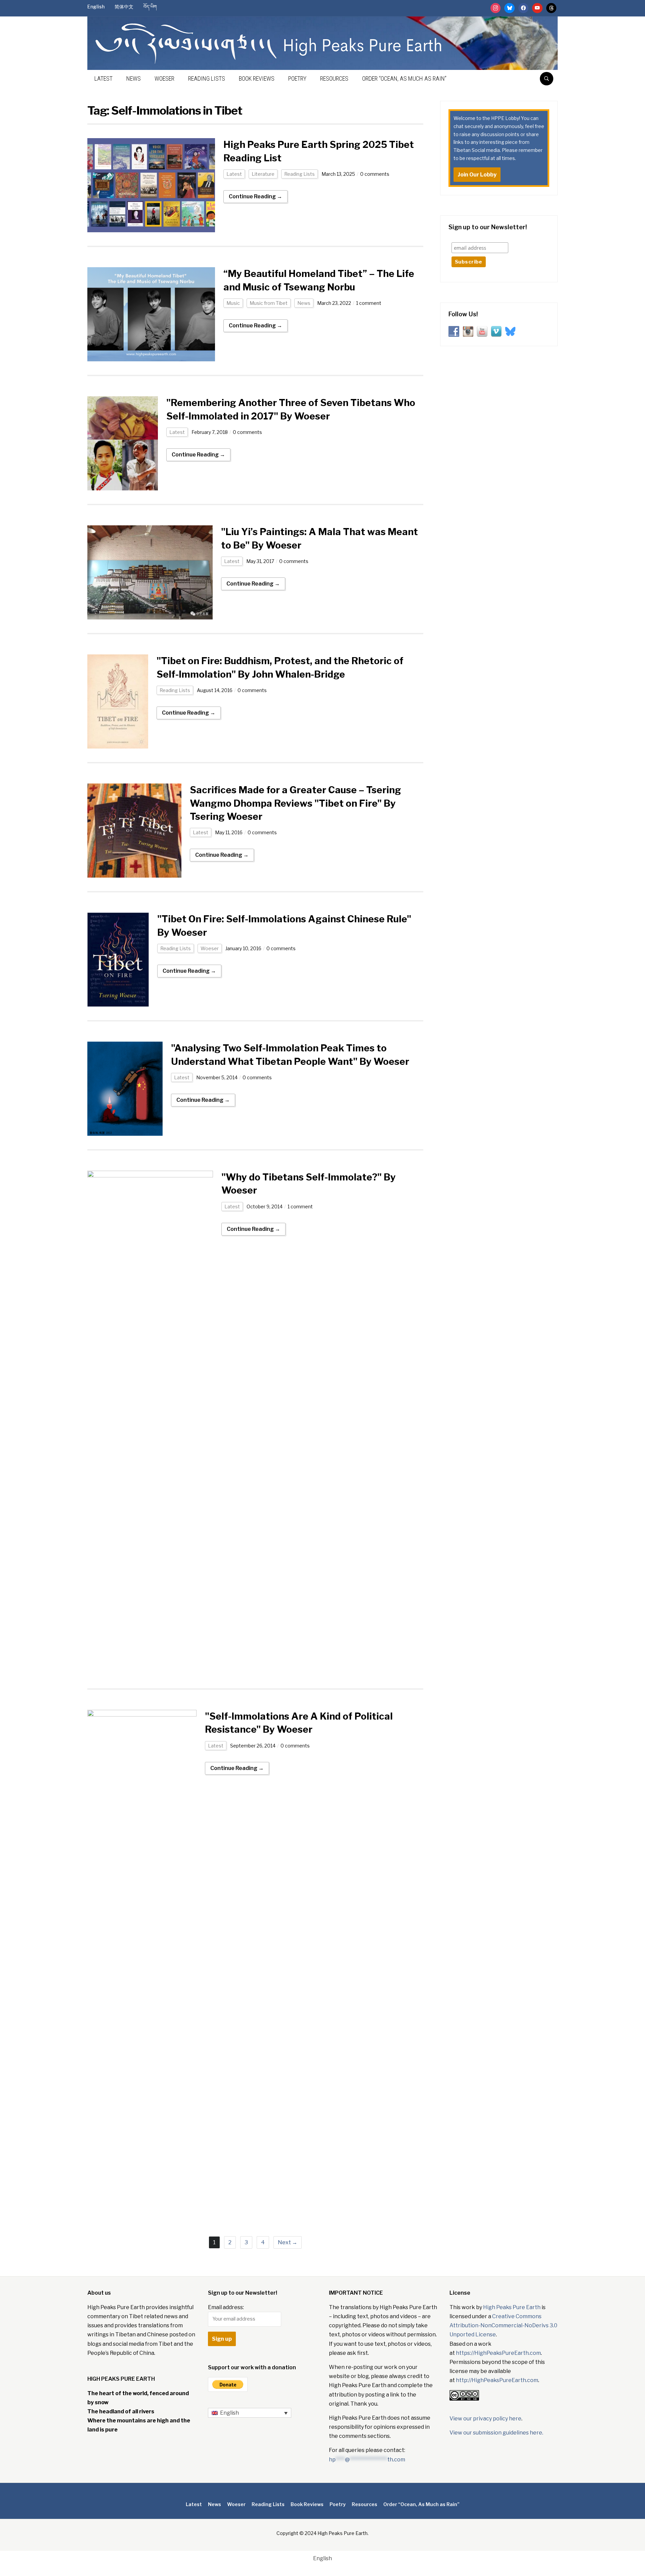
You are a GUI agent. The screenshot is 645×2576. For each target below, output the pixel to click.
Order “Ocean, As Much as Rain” (404, 78)
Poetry (297, 78)
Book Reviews (257, 78)
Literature (263, 174)
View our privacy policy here (485, 2419)
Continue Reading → (255, 196)
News (134, 78)
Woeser (164, 78)
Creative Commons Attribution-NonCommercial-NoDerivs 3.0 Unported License (503, 2325)
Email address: (226, 2307)
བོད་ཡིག (150, 7)
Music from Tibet (269, 303)
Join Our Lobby (477, 175)
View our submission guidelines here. (496, 2433)
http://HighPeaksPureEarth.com (497, 2380)
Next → (288, 2242)
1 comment (369, 303)
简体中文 (124, 7)
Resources (334, 78)
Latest (103, 78)
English (96, 7)
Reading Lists (207, 78)
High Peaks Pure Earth (512, 2307)
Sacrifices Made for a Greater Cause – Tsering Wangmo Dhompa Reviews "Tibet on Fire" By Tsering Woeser (295, 803)
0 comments (375, 174)
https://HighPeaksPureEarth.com (498, 2353)
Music (233, 303)
